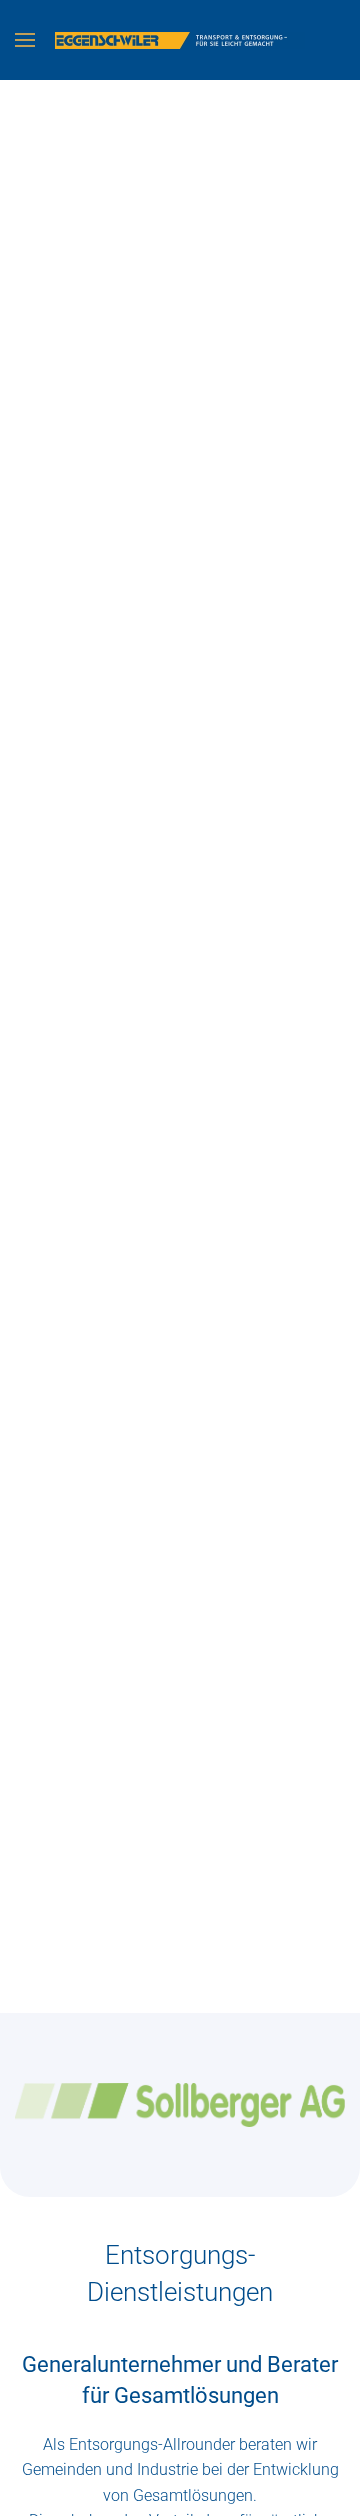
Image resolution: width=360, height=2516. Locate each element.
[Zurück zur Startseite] (180, 40)
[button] (25, 40)
